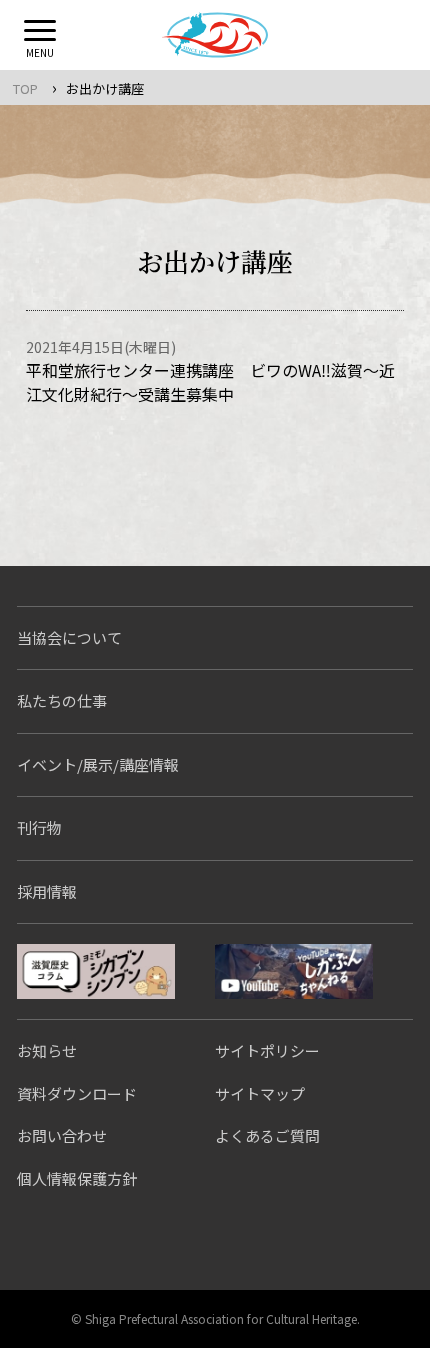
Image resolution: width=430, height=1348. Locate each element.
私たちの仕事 (62, 700)
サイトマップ (260, 1093)
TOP (25, 88)
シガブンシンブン (96, 971)
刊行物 (39, 827)
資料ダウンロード (77, 1093)
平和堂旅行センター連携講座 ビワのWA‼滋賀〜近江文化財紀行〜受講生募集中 (210, 382)
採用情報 (47, 891)
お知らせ (47, 1050)
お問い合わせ (62, 1135)
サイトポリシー (267, 1050)
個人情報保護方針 (77, 1178)
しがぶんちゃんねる (294, 971)
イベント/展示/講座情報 (98, 764)
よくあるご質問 (267, 1135)
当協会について (69, 637)
